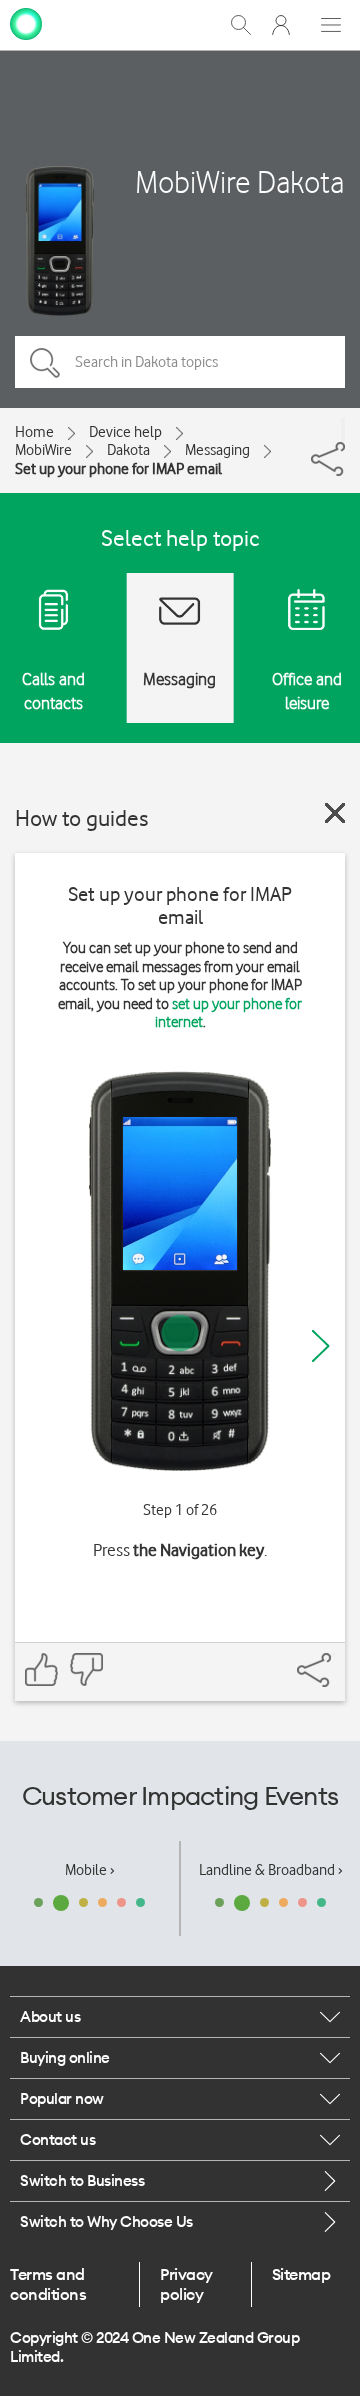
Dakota (128, 450)
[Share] (343, 430)
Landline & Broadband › (271, 1870)
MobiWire (43, 450)
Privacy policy (186, 2284)
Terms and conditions (48, 2284)
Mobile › (90, 1870)
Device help (125, 432)
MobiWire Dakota (239, 181)
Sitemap (301, 2274)
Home (34, 432)
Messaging (217, 450)
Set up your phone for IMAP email (118, 469)
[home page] (26, 23)
